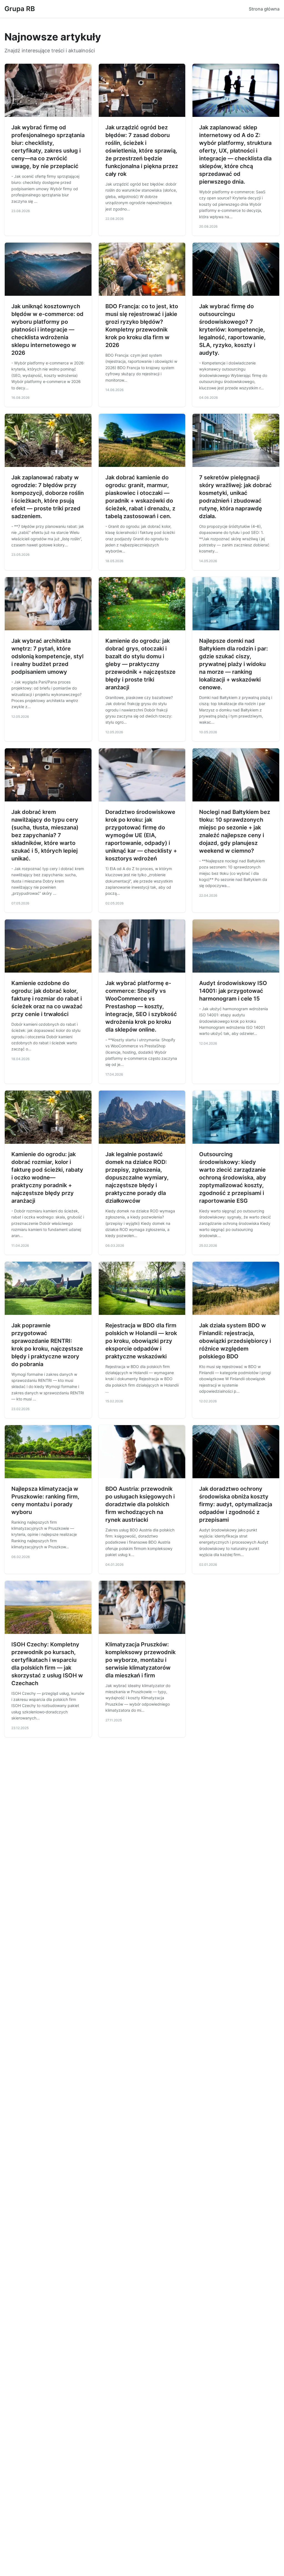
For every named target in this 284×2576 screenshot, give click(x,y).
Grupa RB (20, 9)
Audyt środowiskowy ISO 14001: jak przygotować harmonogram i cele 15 (233, 991)
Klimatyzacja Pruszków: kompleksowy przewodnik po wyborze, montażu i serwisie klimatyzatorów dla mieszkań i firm (140, 1660)
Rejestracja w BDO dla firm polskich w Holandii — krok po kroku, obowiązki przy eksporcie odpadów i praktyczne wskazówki (141, 1341)
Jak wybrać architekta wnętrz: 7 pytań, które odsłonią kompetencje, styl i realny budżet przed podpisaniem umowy (47, 656)
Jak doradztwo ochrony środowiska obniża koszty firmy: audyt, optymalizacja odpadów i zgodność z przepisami (236, 1504)
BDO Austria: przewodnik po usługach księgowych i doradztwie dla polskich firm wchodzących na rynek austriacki (140, 1504)
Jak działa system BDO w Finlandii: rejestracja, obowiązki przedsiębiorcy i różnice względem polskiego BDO (235, 1341)
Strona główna (264, 9)
